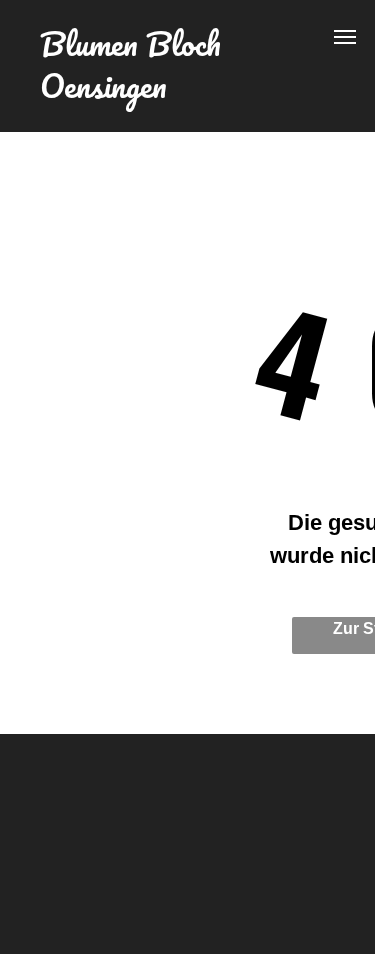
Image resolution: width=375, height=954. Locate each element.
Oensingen (103, 85)
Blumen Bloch (130, 43)
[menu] (345, 37)
